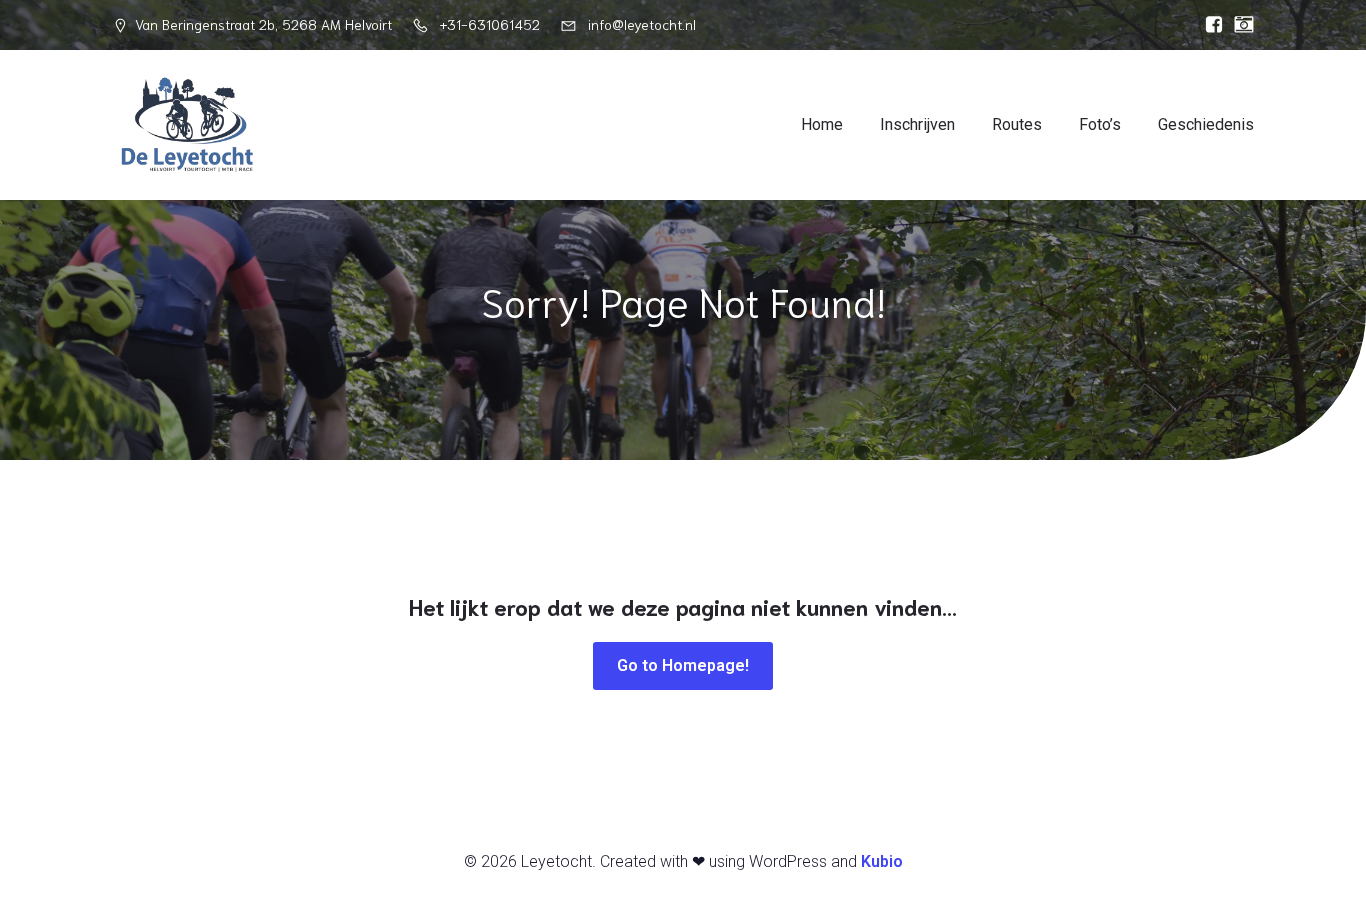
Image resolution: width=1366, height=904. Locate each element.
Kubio (882, 861)
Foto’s (1100, 124)
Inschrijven (917, 124)
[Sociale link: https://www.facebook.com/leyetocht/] (1209, 25)
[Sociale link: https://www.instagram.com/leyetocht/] (1239, 25)
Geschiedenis (1206, 124)
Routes (1017, 124)
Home (822, 124)
